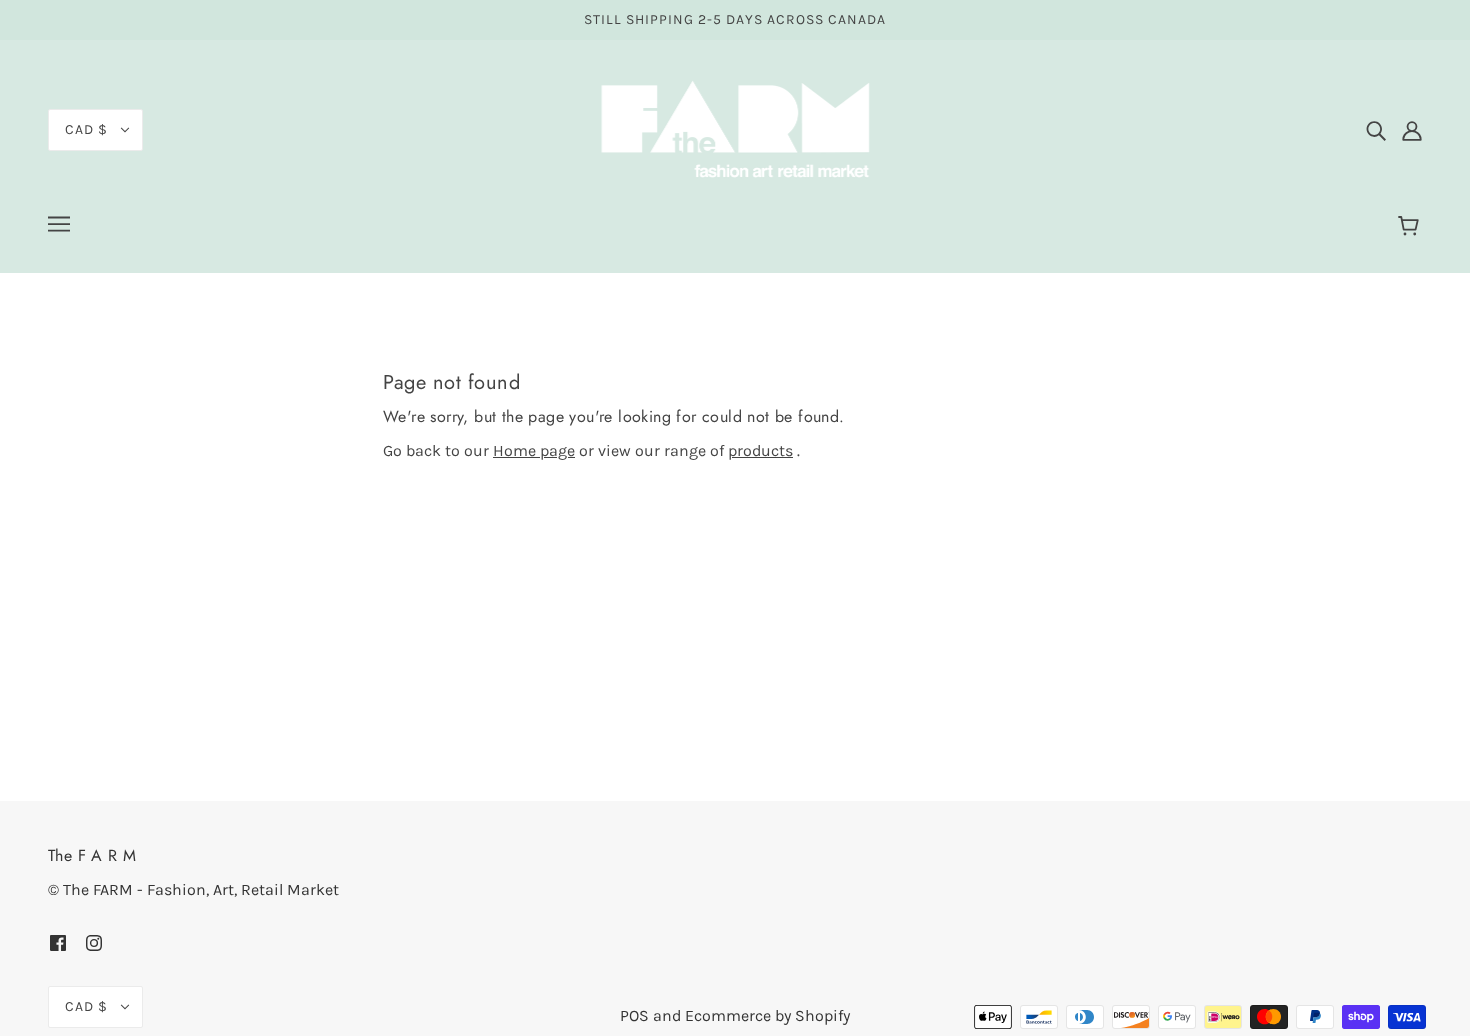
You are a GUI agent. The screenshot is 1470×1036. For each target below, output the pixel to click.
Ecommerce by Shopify (767, 1015)
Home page (534, 450)
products (760, 450)
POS (634, 1015)
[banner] (735, 128)
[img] (1376, 130)
